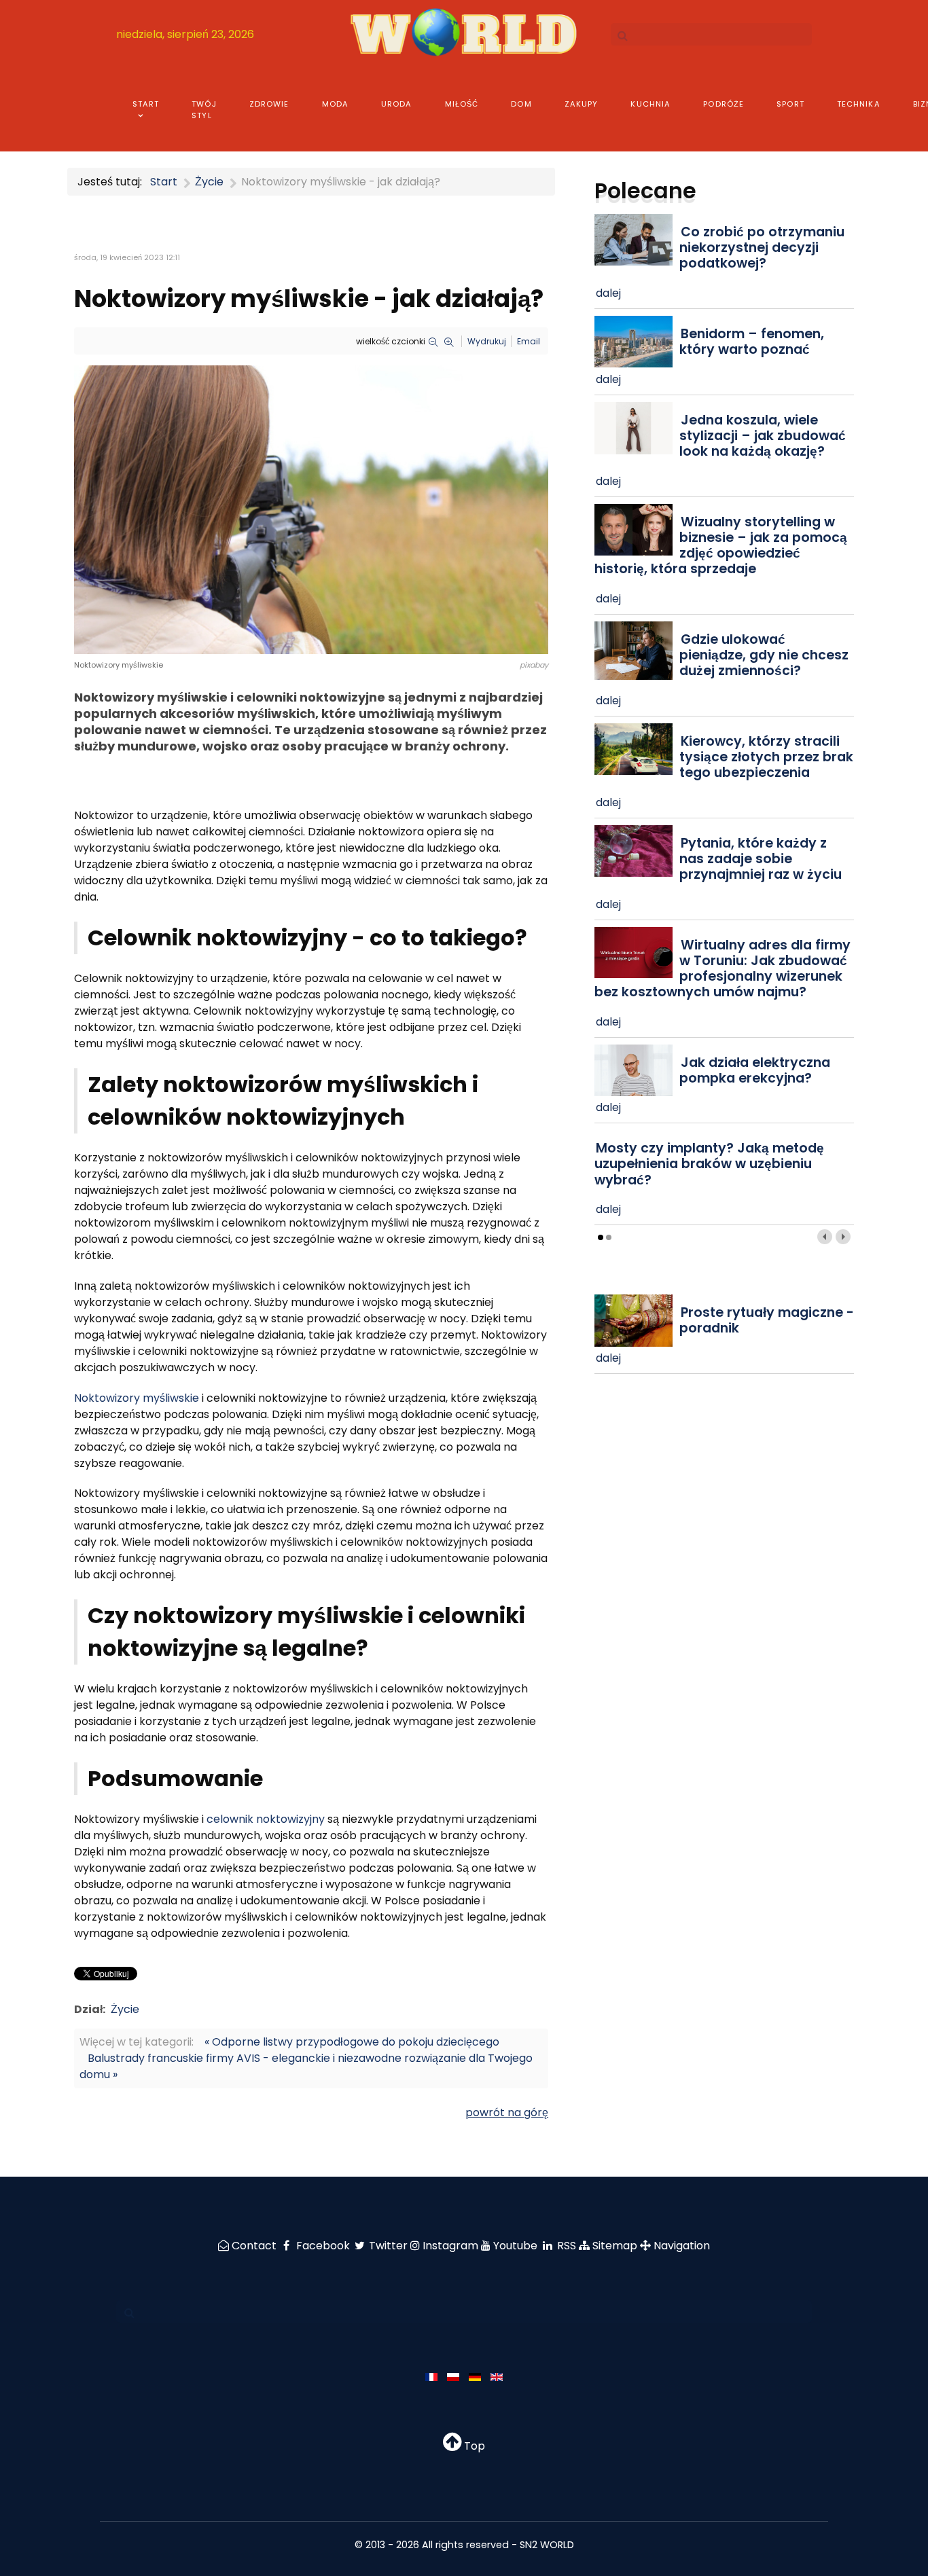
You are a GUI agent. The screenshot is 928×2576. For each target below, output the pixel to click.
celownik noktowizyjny (266, 1819)
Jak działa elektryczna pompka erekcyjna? (755, 1070)
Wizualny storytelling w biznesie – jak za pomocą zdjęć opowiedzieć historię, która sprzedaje (721, 545)
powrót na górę (507, 2112)
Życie (125, 2009)
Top (473, 2446)
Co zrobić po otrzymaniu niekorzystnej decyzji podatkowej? (762, 248)
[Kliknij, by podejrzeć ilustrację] (311, 509)
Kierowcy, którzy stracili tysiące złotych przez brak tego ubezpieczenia (766, 757)
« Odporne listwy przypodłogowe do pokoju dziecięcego (352, 2042)
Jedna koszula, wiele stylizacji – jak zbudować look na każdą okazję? (763, 436)
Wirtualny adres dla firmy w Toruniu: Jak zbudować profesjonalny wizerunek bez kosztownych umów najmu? (722, 968)
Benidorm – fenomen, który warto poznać (752, 342)
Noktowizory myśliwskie (137, 1398)
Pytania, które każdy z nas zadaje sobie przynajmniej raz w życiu (761, 859)
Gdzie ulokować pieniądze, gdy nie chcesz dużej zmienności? (764, 655)
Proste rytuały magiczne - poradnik (767, 1320)
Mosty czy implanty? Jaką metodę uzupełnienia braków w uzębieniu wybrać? (709, 1164)
